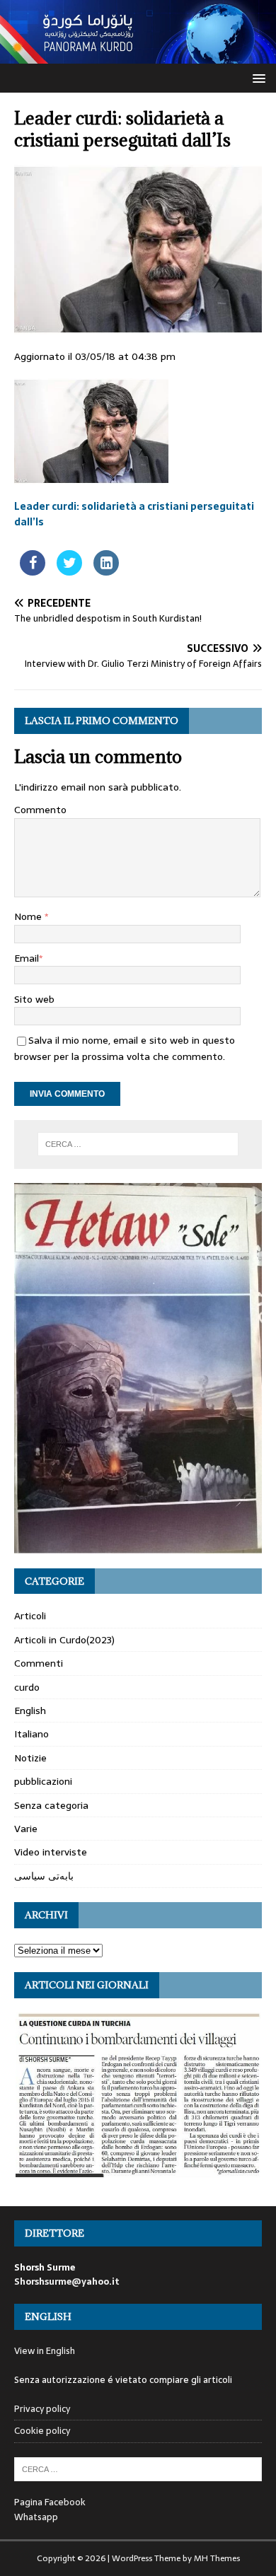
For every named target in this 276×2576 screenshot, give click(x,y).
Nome (29, 916)
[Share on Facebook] (33, 571)
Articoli (30, 1616)
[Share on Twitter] (69, 571)
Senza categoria (51, 1805)
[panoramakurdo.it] (138, 56)
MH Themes (217, 2558)
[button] (257, 77)
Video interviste (51, 1852)
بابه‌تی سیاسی (44, 1876)
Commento (40, 810)
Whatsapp (36, 2517)
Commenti (39, 1663)
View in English (45, 2351)
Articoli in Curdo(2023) (64, 1640)
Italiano (31, 1734)
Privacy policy (42, 2409)
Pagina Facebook (50, 2502)
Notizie (30, 1758)
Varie (26, 1829)
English (30, 1710)
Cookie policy (42, 2431)
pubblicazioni (43, 1781)
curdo (27, 1687)
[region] (138, 1369)
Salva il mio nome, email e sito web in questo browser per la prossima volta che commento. (125, 1048)
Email (27, 958)
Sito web (34, 999)
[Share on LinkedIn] (106, 571)
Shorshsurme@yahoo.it (67, 2281)
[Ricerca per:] (138, 1144)
